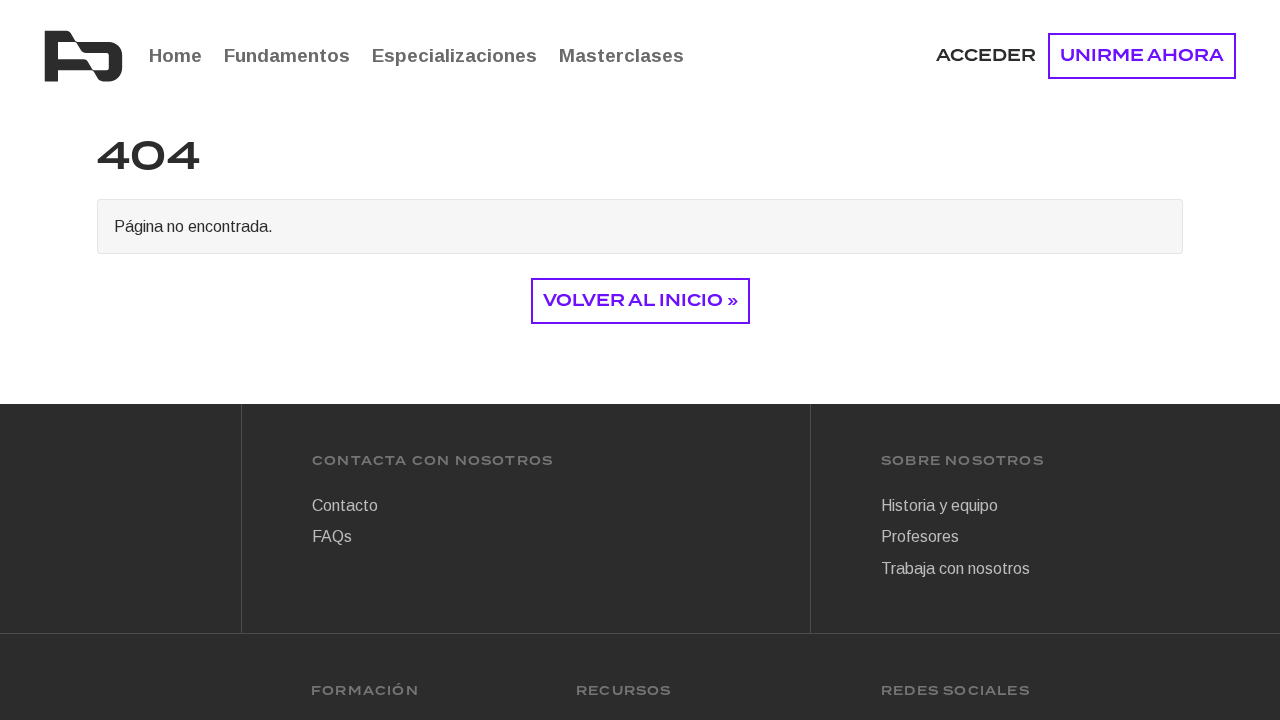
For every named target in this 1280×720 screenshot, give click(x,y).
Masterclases (621, 55)
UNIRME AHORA (1142, 55)
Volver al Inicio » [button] (640, 300)
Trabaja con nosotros (955, 568)
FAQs (332, 536)
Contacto (345, 505)
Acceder (986, 55)
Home (175, 55)
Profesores (920, 536)
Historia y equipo (939, 505)
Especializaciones (454, 55)
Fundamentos (287, 55)
